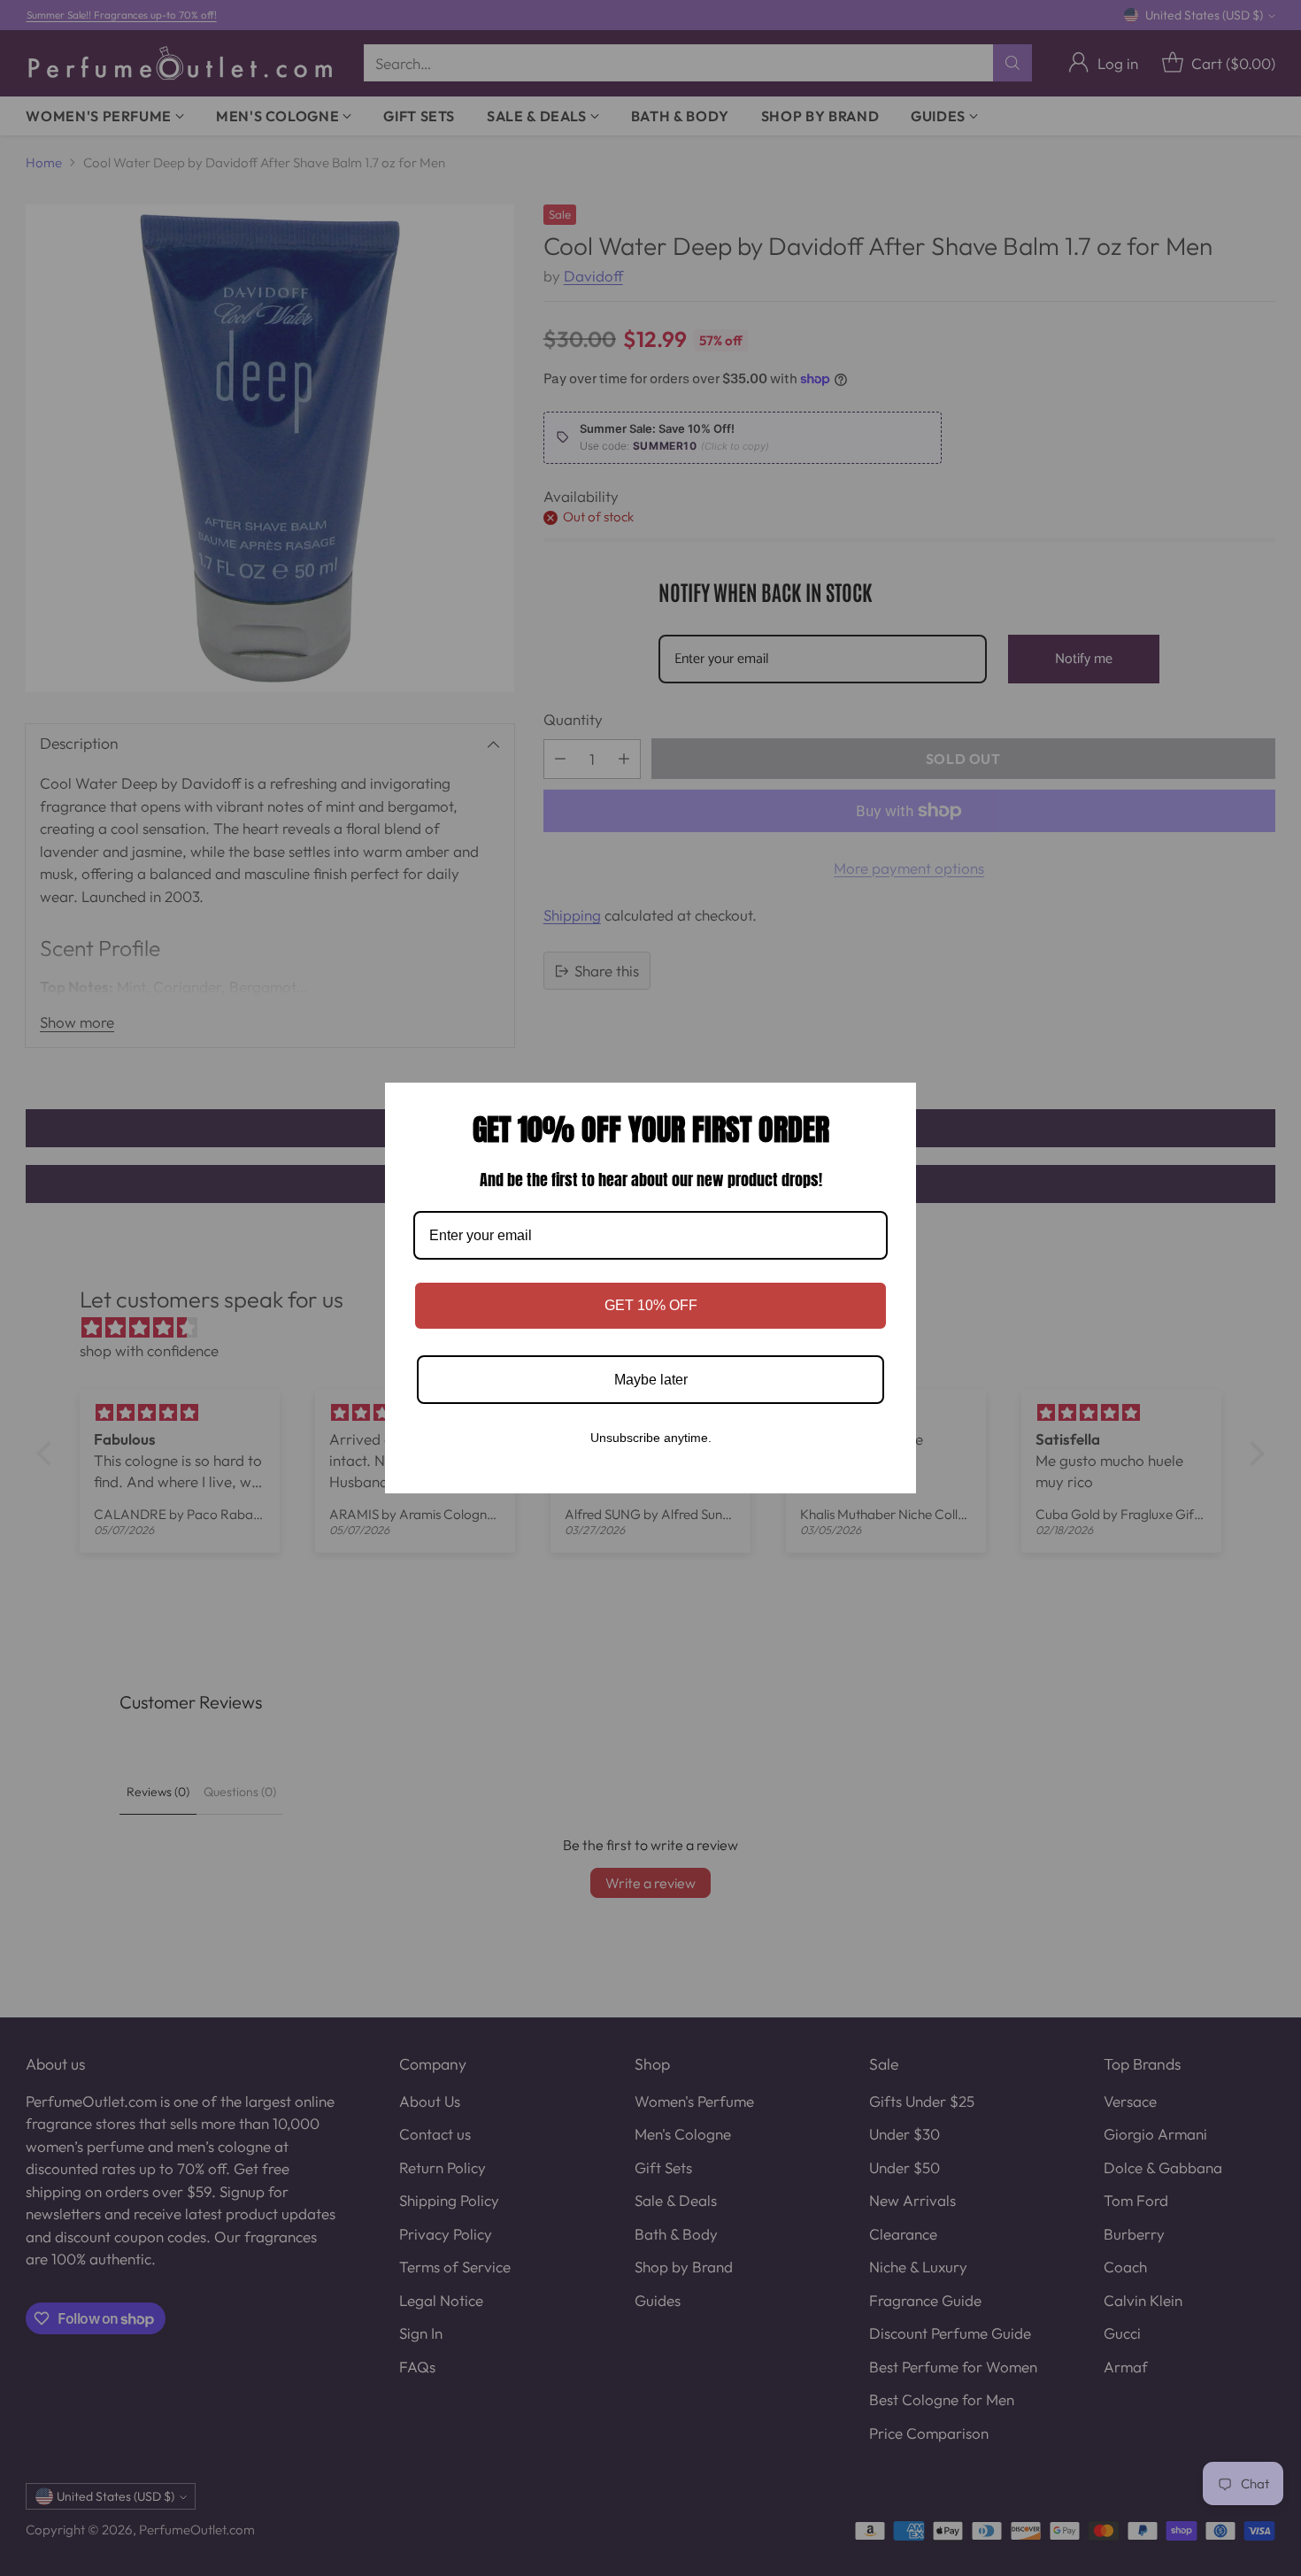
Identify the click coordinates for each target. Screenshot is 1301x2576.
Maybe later (651, 1380)
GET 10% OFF (651, 1305)
